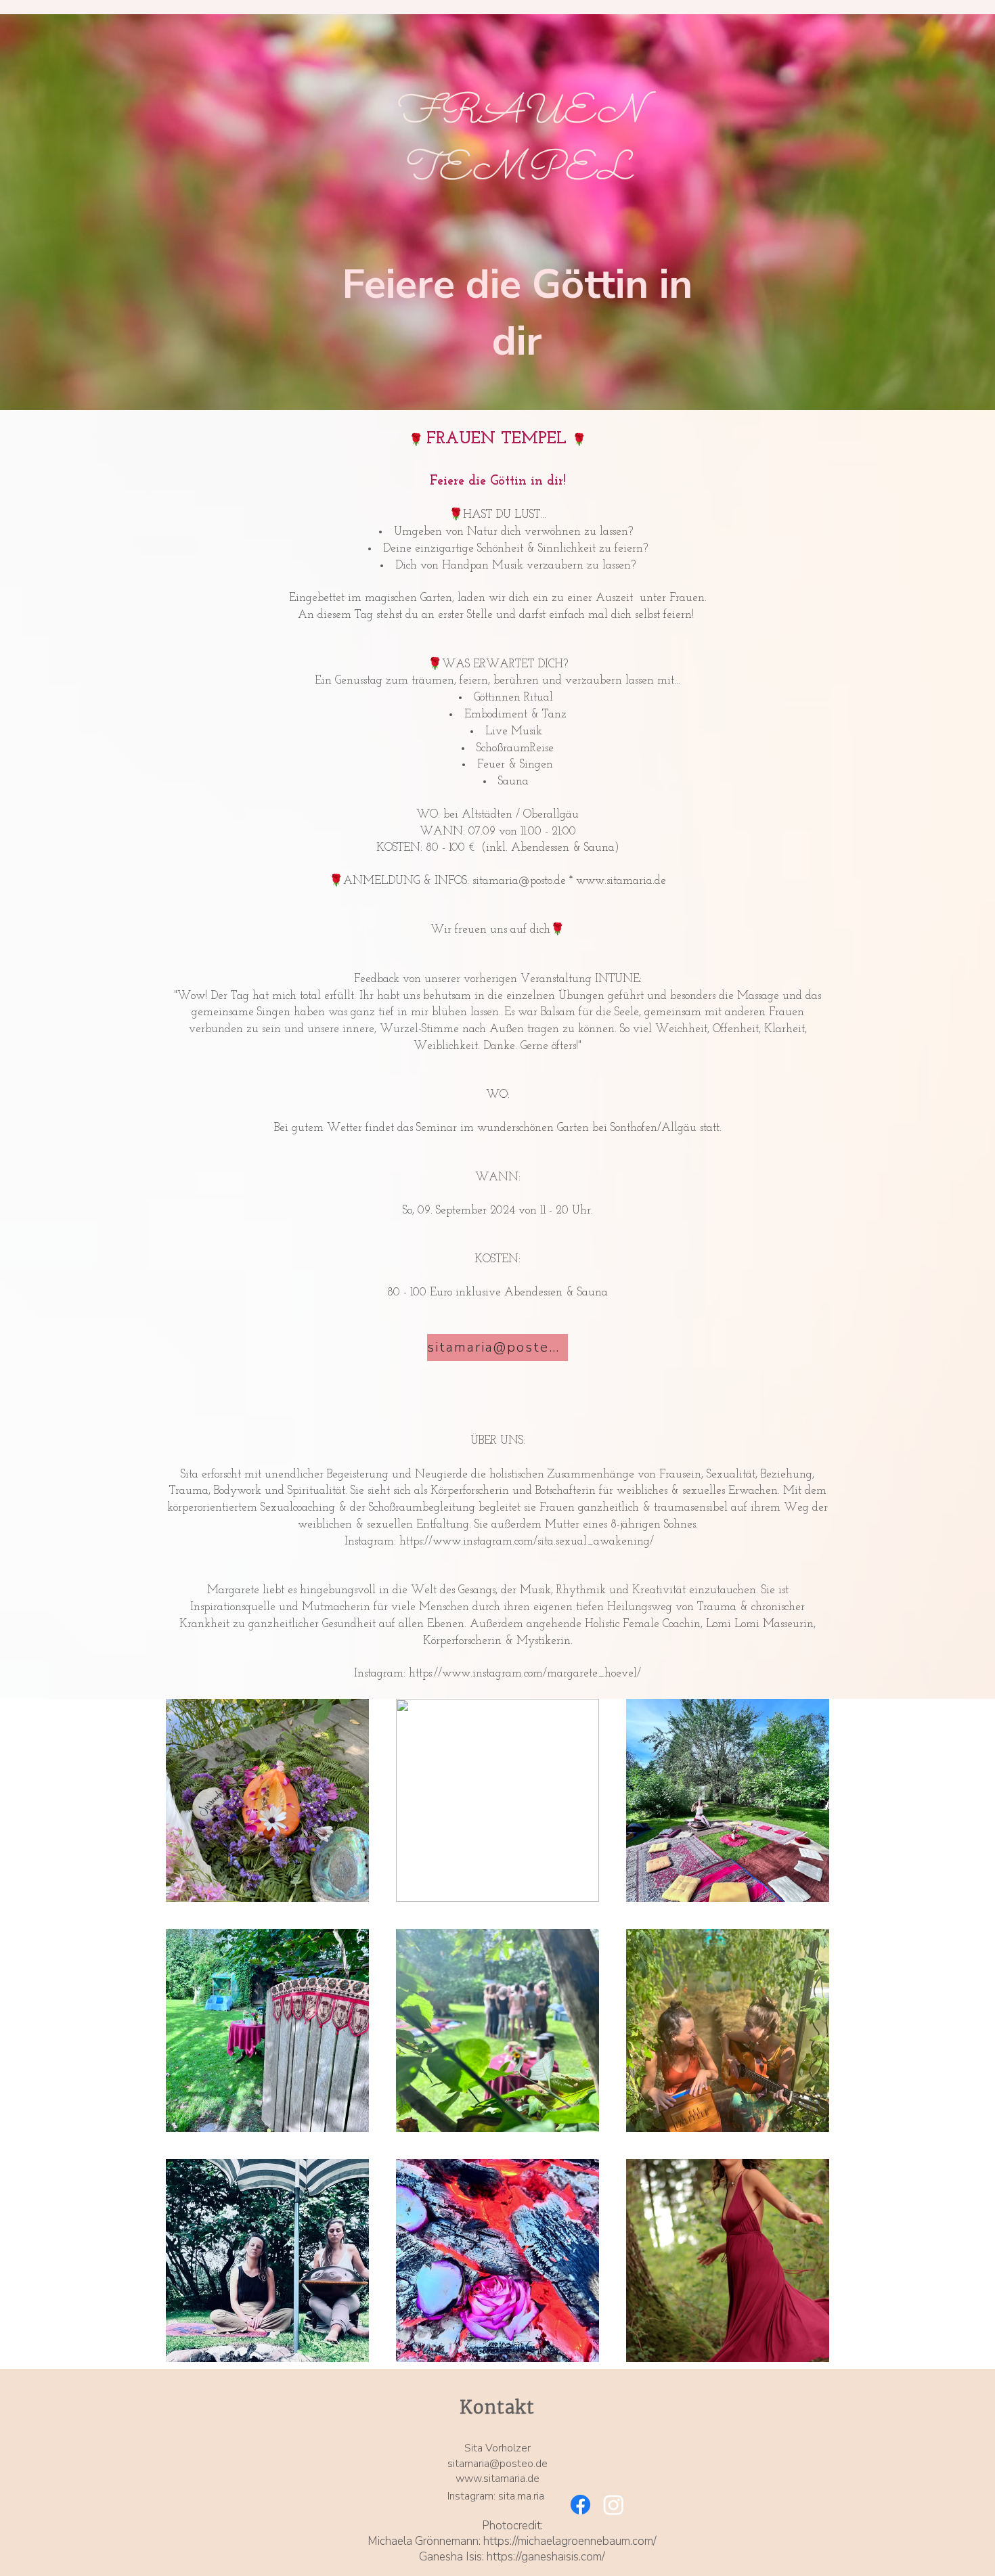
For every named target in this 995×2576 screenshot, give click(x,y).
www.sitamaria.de (621, 881)
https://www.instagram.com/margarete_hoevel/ (525, 1673)
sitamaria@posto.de (519, 881)
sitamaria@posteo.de (497, 2464)
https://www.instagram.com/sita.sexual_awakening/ (527, 1541)
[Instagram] (614, 2505)
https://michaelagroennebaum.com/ (570, 2541)
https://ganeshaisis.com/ (546, 2557)
